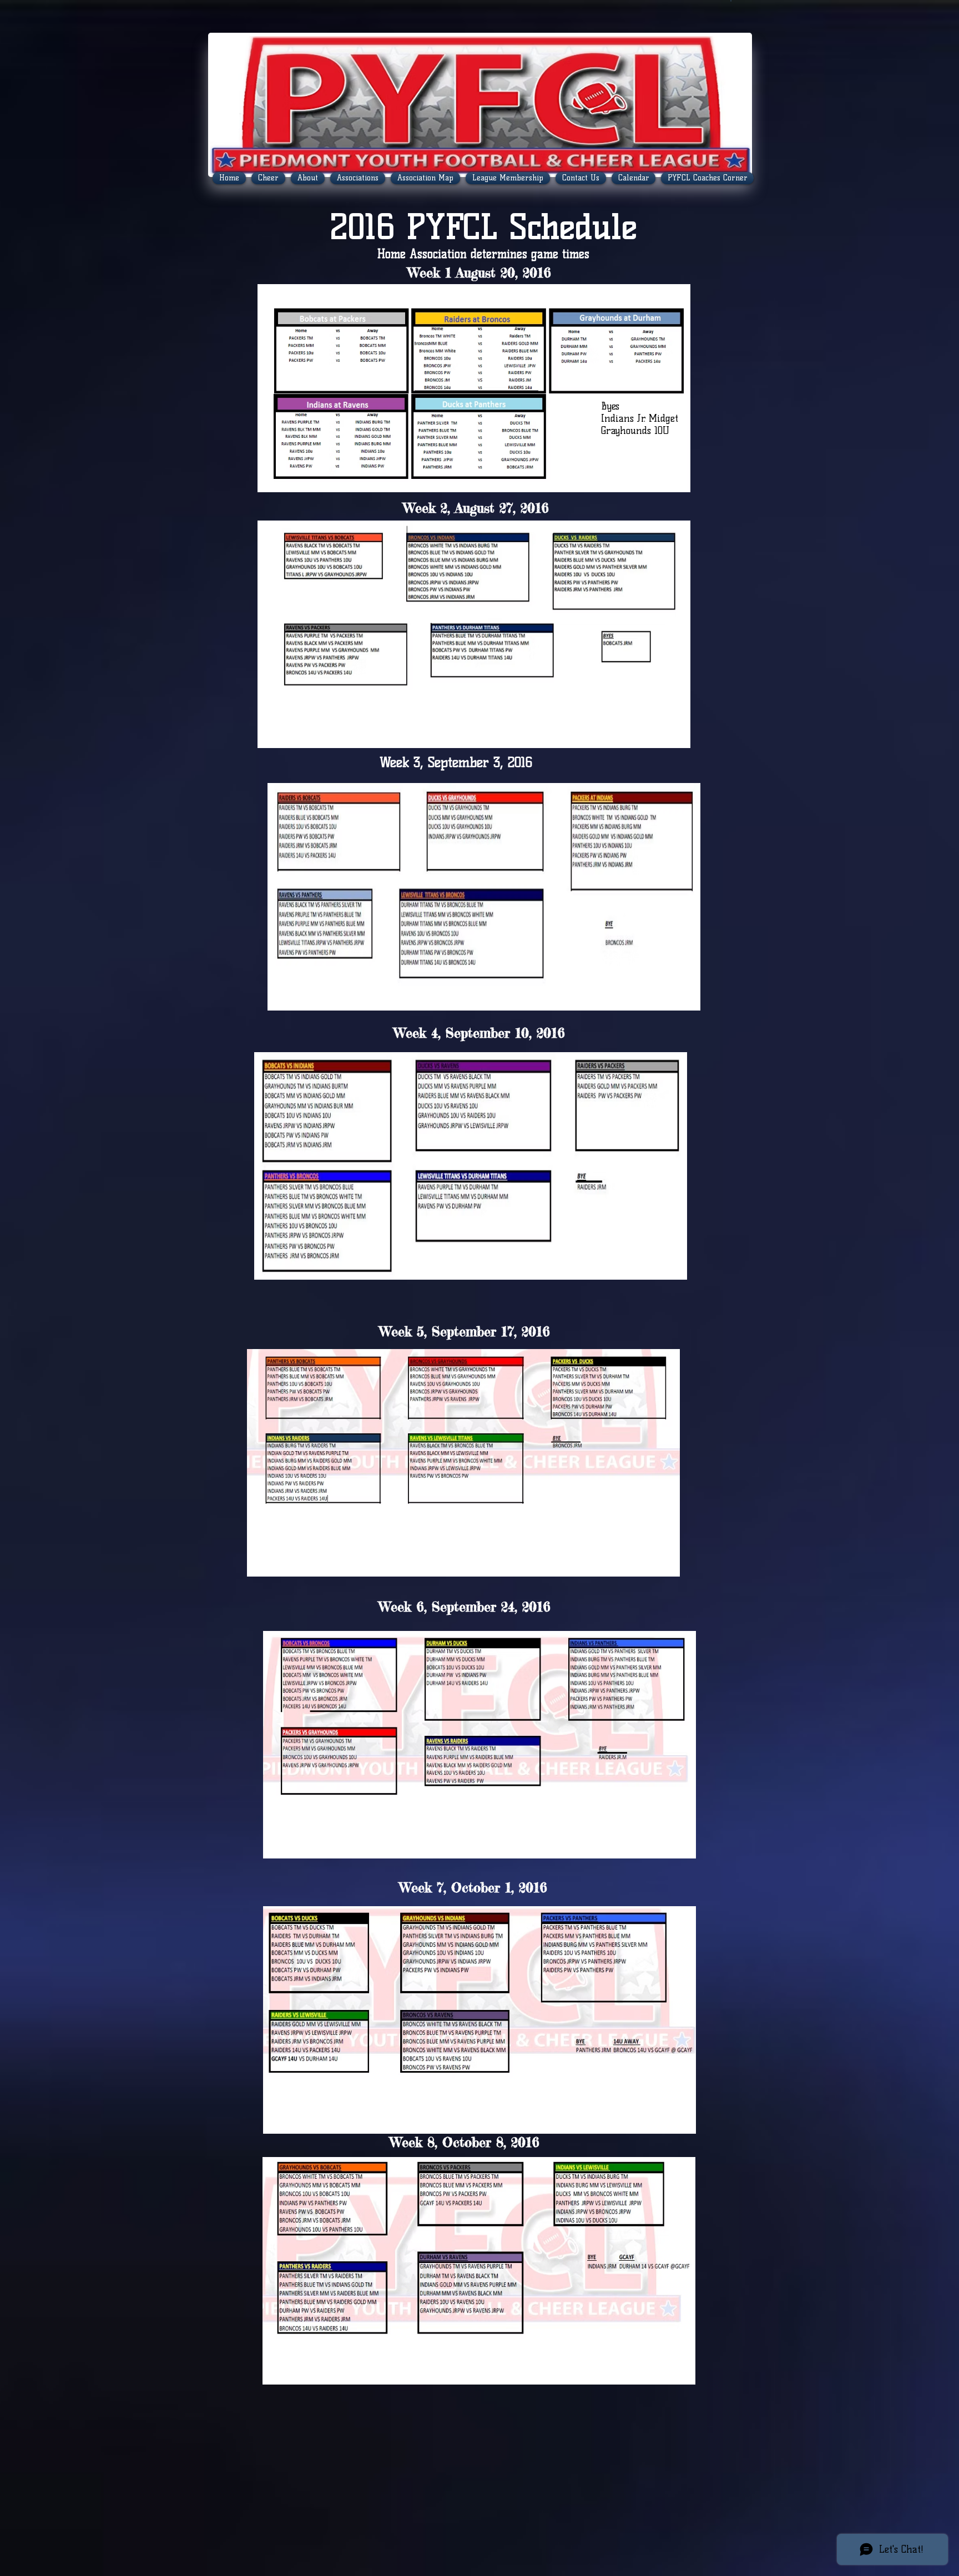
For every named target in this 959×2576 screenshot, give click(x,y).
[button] (731, 1)
